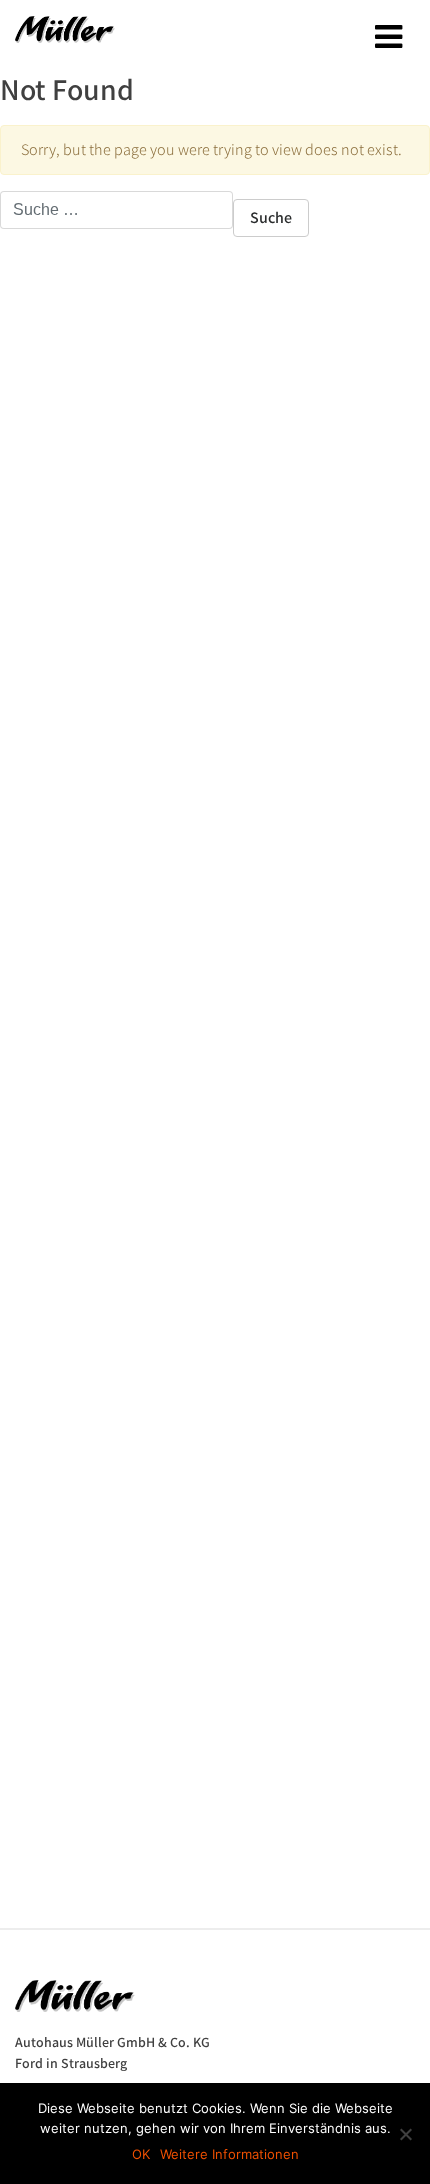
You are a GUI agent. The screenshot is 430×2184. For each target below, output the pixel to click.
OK (141, 2154)
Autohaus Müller (65, 36)
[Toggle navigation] (388, 37)
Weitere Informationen (229, 2154)
